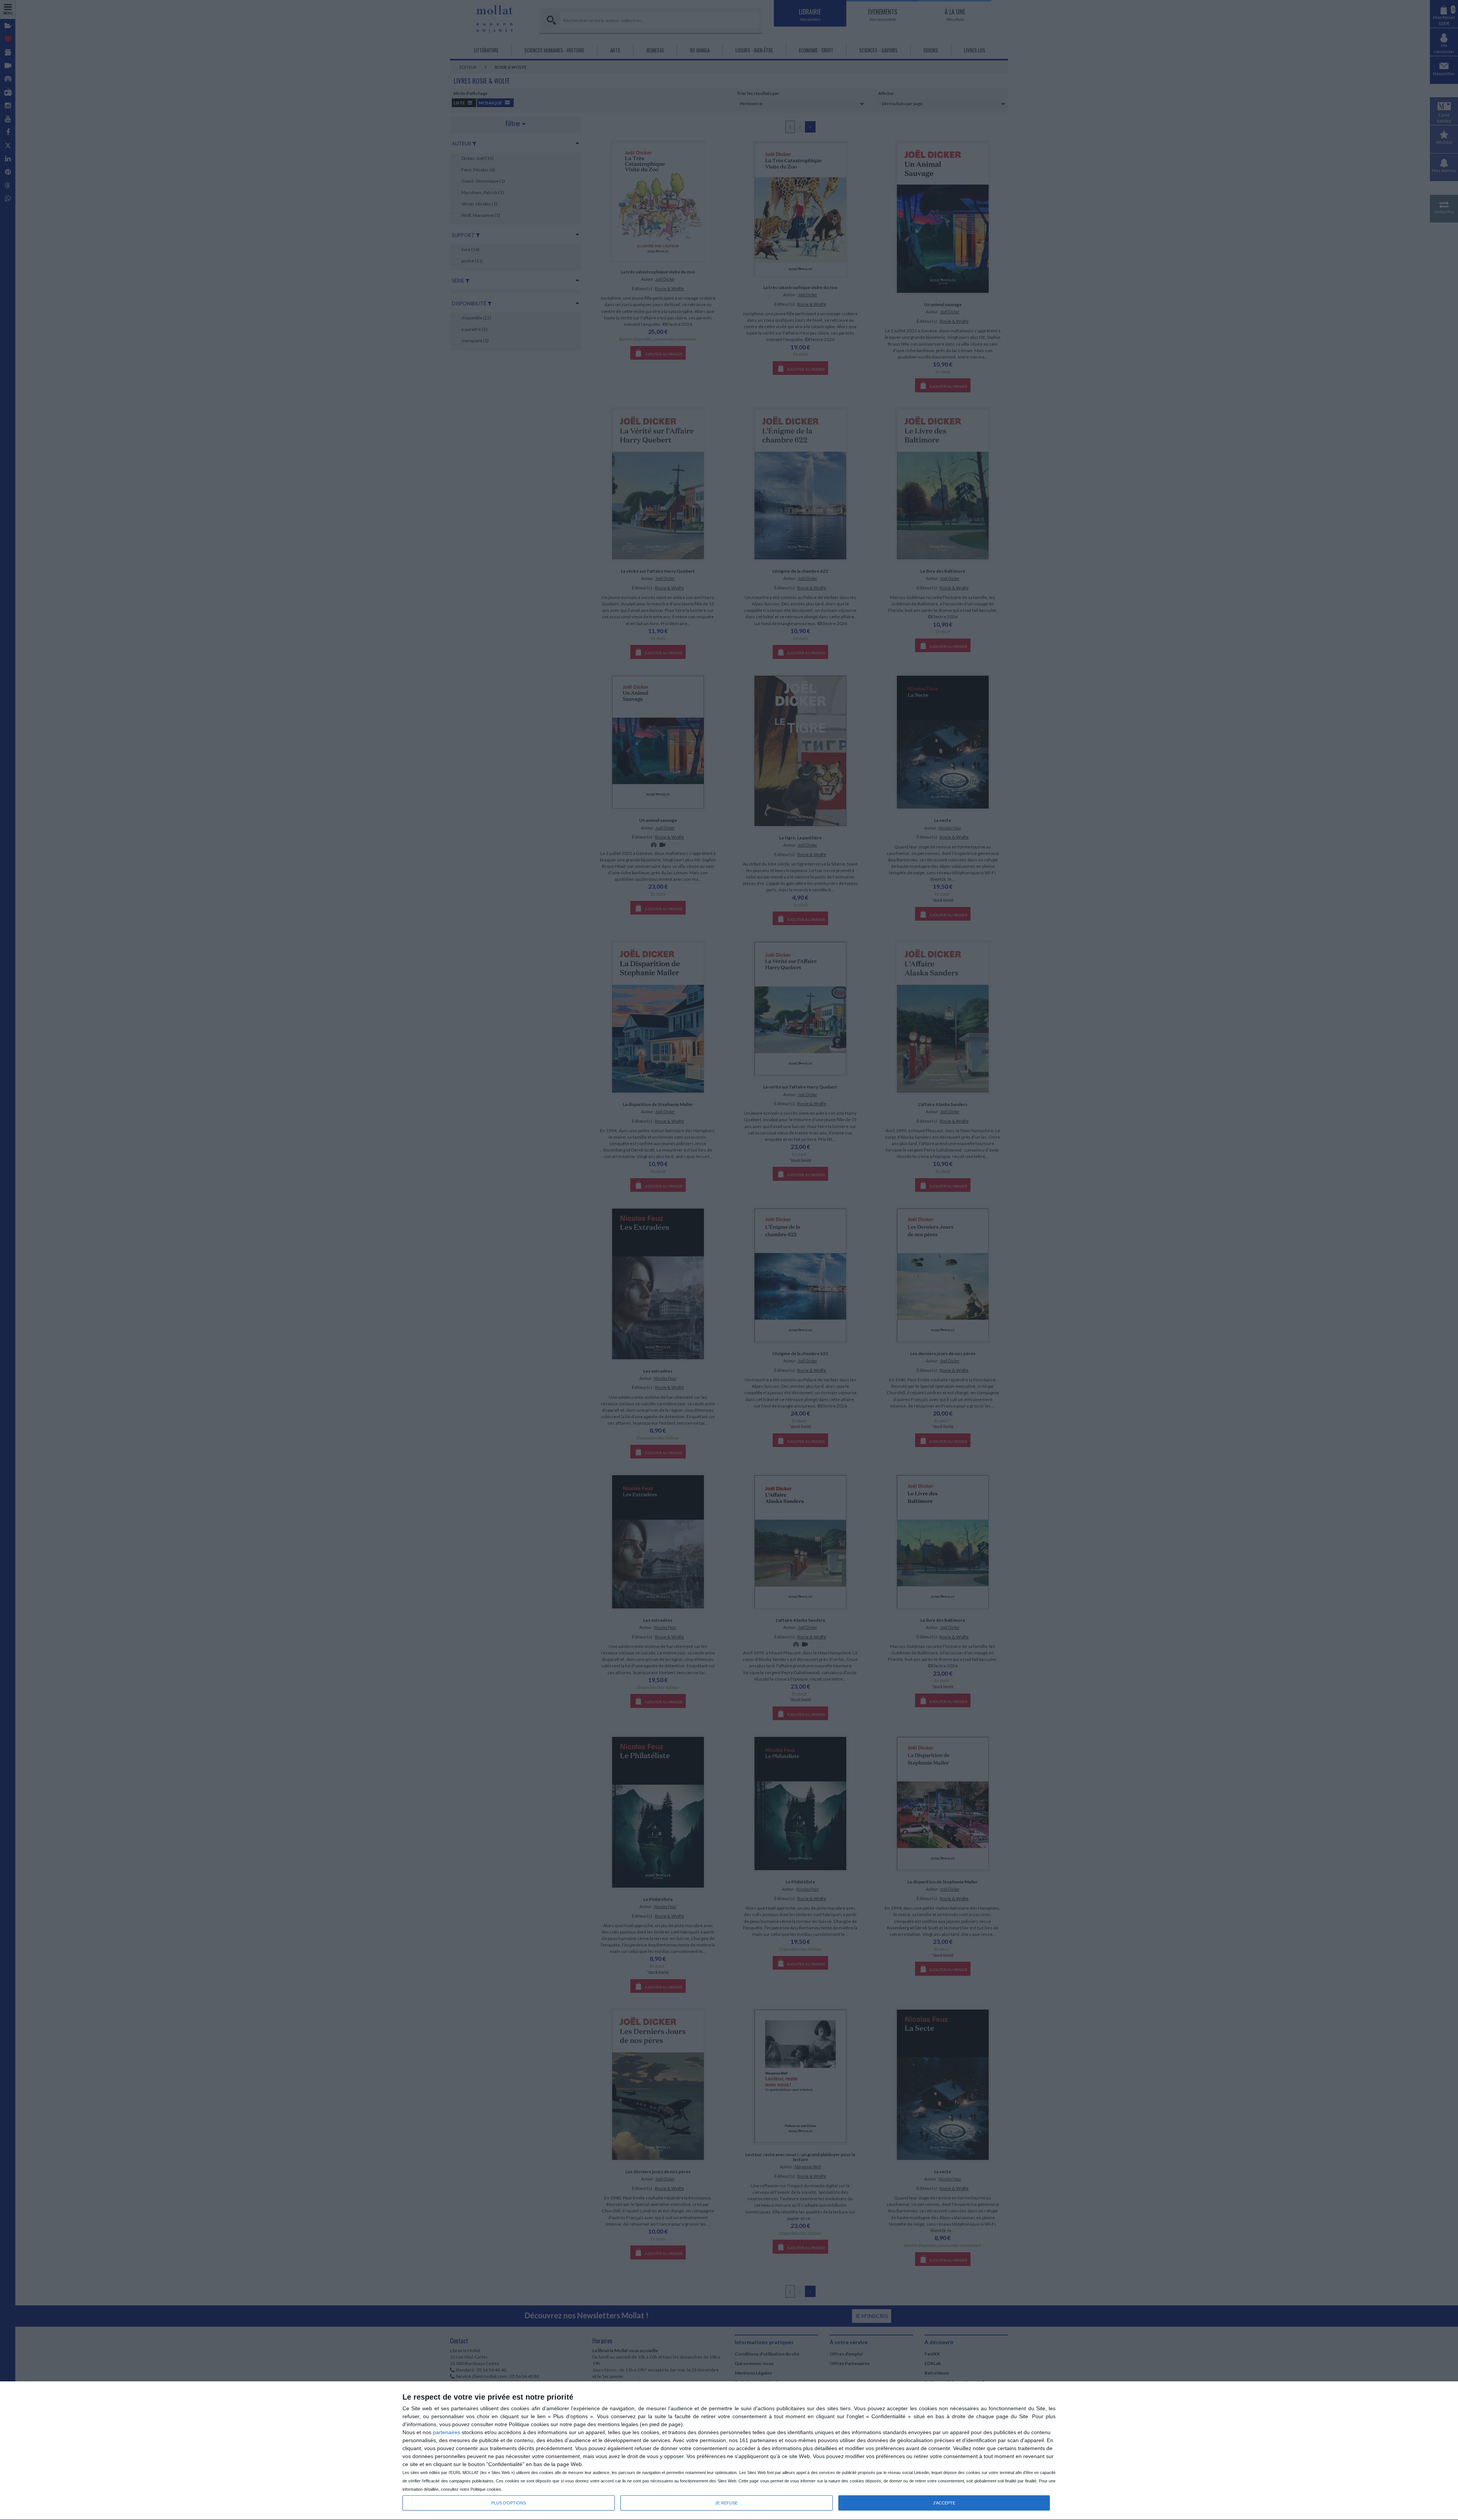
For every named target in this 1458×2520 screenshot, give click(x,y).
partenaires (447, 2432)
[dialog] (729, 2451)
